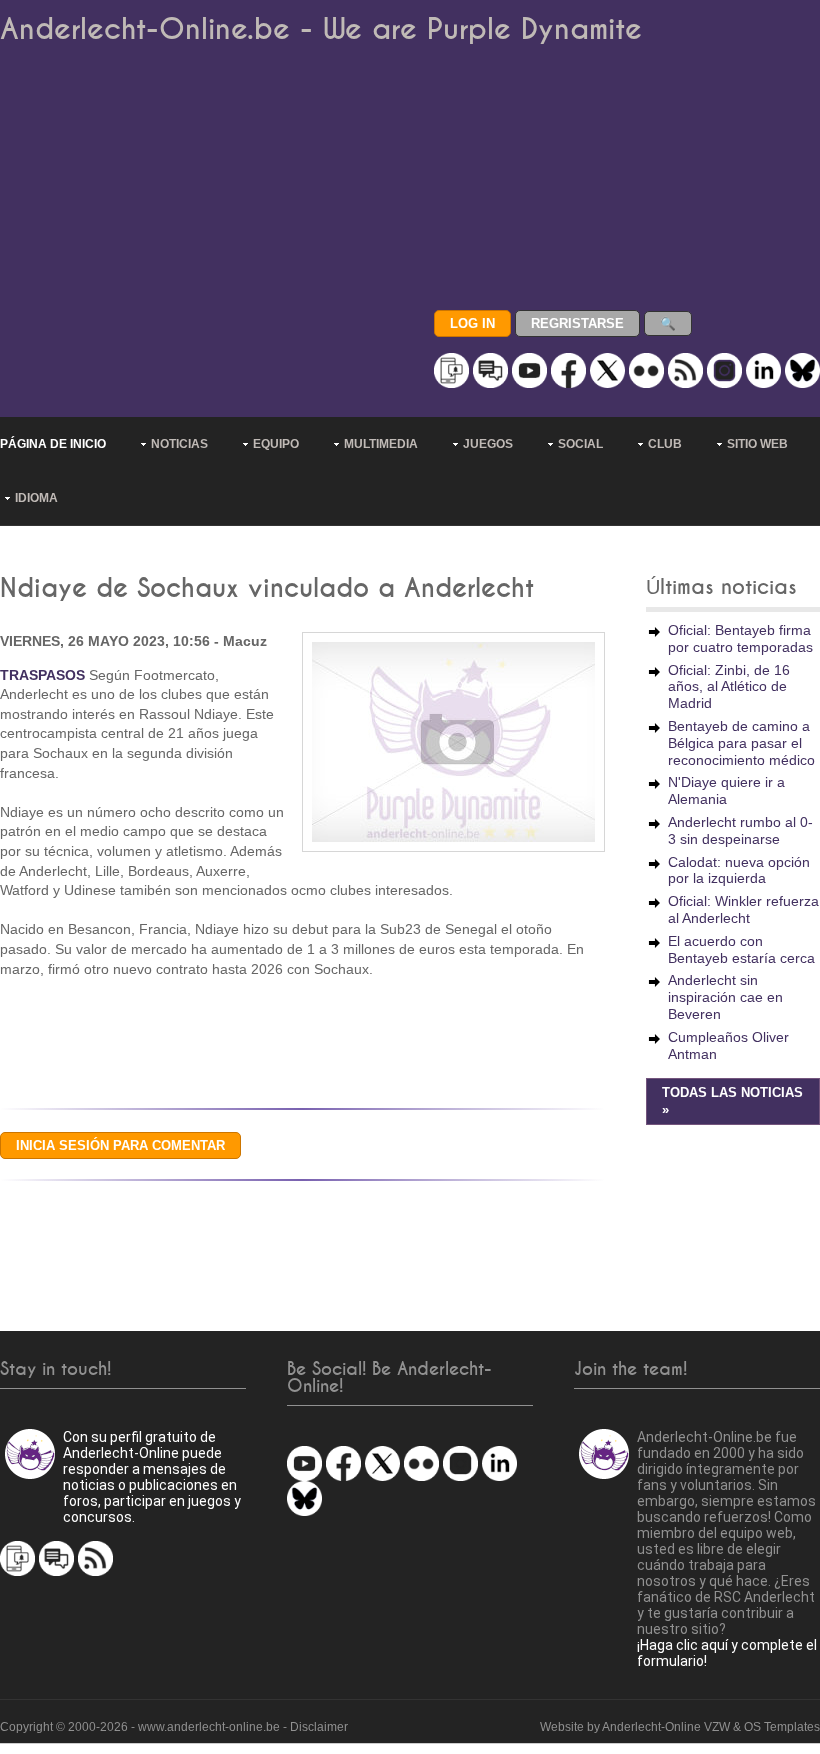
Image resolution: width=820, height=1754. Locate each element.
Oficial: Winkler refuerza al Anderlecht (743, 909)
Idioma (36, 498)
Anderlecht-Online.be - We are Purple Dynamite (321, 29)
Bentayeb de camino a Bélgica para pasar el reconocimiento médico (741, 743)
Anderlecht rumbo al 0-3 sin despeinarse (740, 830)
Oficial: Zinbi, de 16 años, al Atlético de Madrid (729, 687)
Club (665, 444)
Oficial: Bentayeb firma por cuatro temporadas (740, 638)
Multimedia (381, 444)
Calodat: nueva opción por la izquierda (739, 870)
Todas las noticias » (732, 1101)
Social (580, 444)
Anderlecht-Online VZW (666, 1727)
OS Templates (782, 1727)
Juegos (488, 444)
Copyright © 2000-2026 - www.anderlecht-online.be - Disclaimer (174, 1727)
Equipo (276, 444)
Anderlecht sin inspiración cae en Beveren (725, 997)
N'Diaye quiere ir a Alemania (726, 790)
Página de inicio (53, 444)
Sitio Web (757, 444)
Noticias (179, 444)
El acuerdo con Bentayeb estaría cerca (741, 949)
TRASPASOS (42, 675)
